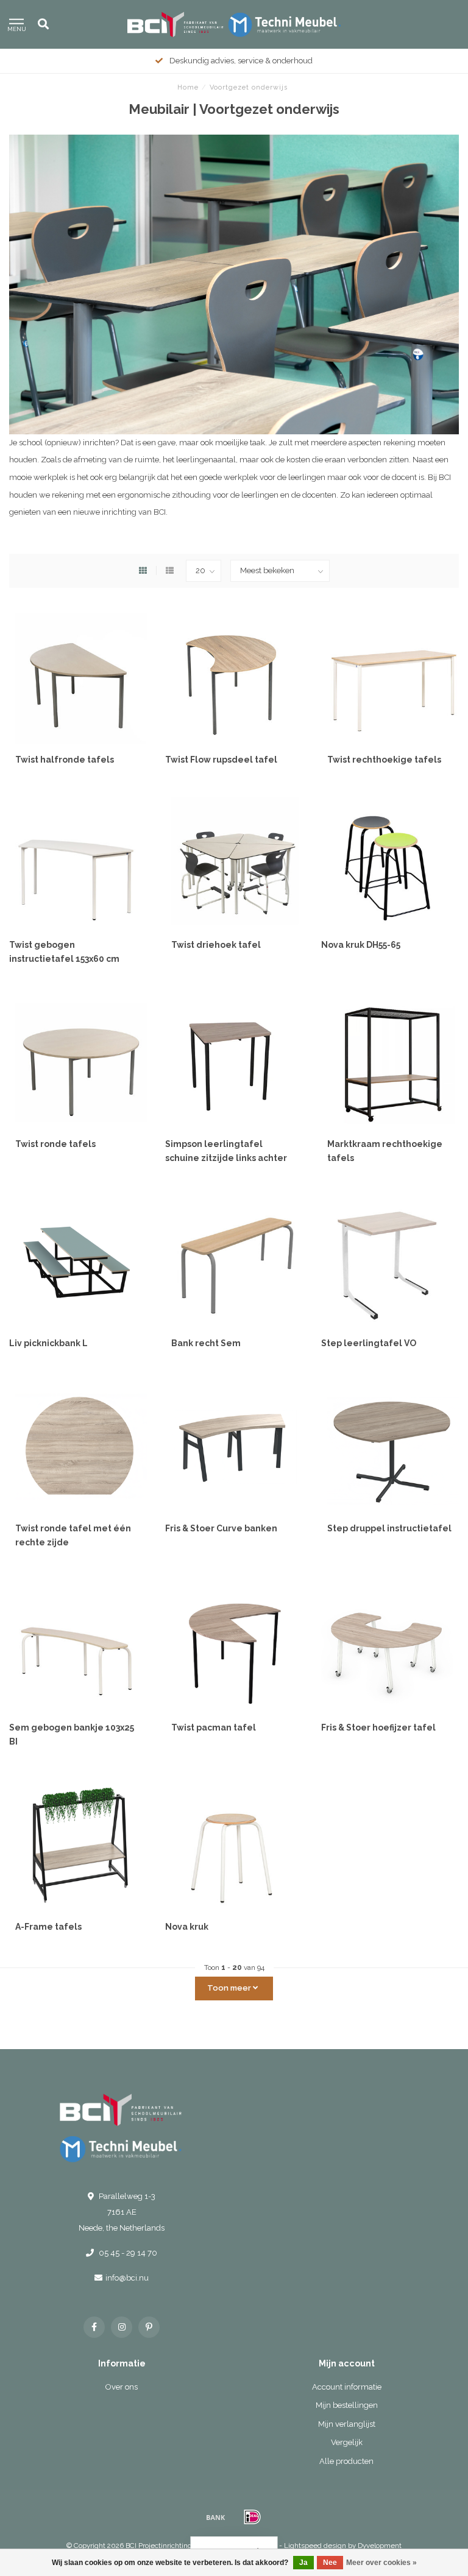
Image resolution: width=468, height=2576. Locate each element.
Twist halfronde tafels (65, 760)
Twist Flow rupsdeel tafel (221, 760)
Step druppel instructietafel (389, 1528)
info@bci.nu (127, 2278)
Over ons (122, 2387)
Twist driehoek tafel (216, 945)
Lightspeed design (315, 2546)
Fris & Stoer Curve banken (221, 1528)
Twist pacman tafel (214, 1727)
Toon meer (230, 1988)
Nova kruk (187, 1927)
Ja (303, 2563)
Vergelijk (347, 2442)
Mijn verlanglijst (347, 2424)
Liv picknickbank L (48, 1343)
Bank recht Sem (206, 1343)
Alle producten (346, 2461)
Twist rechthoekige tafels (384, 760)
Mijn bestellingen (347, 2405)
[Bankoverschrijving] (216, 2517)
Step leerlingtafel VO (369, 1343)
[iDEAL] (252, 2517)
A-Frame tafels (48, 1927)
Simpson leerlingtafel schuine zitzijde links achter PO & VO (226, 1158)
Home (188, 87)
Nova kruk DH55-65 (361, 945)
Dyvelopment (380, 2546)
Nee (330, 2563)
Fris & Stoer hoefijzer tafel (378, 1727)
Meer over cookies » (381, 2563)
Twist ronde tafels (55, 1144)
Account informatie (347, 2387)
